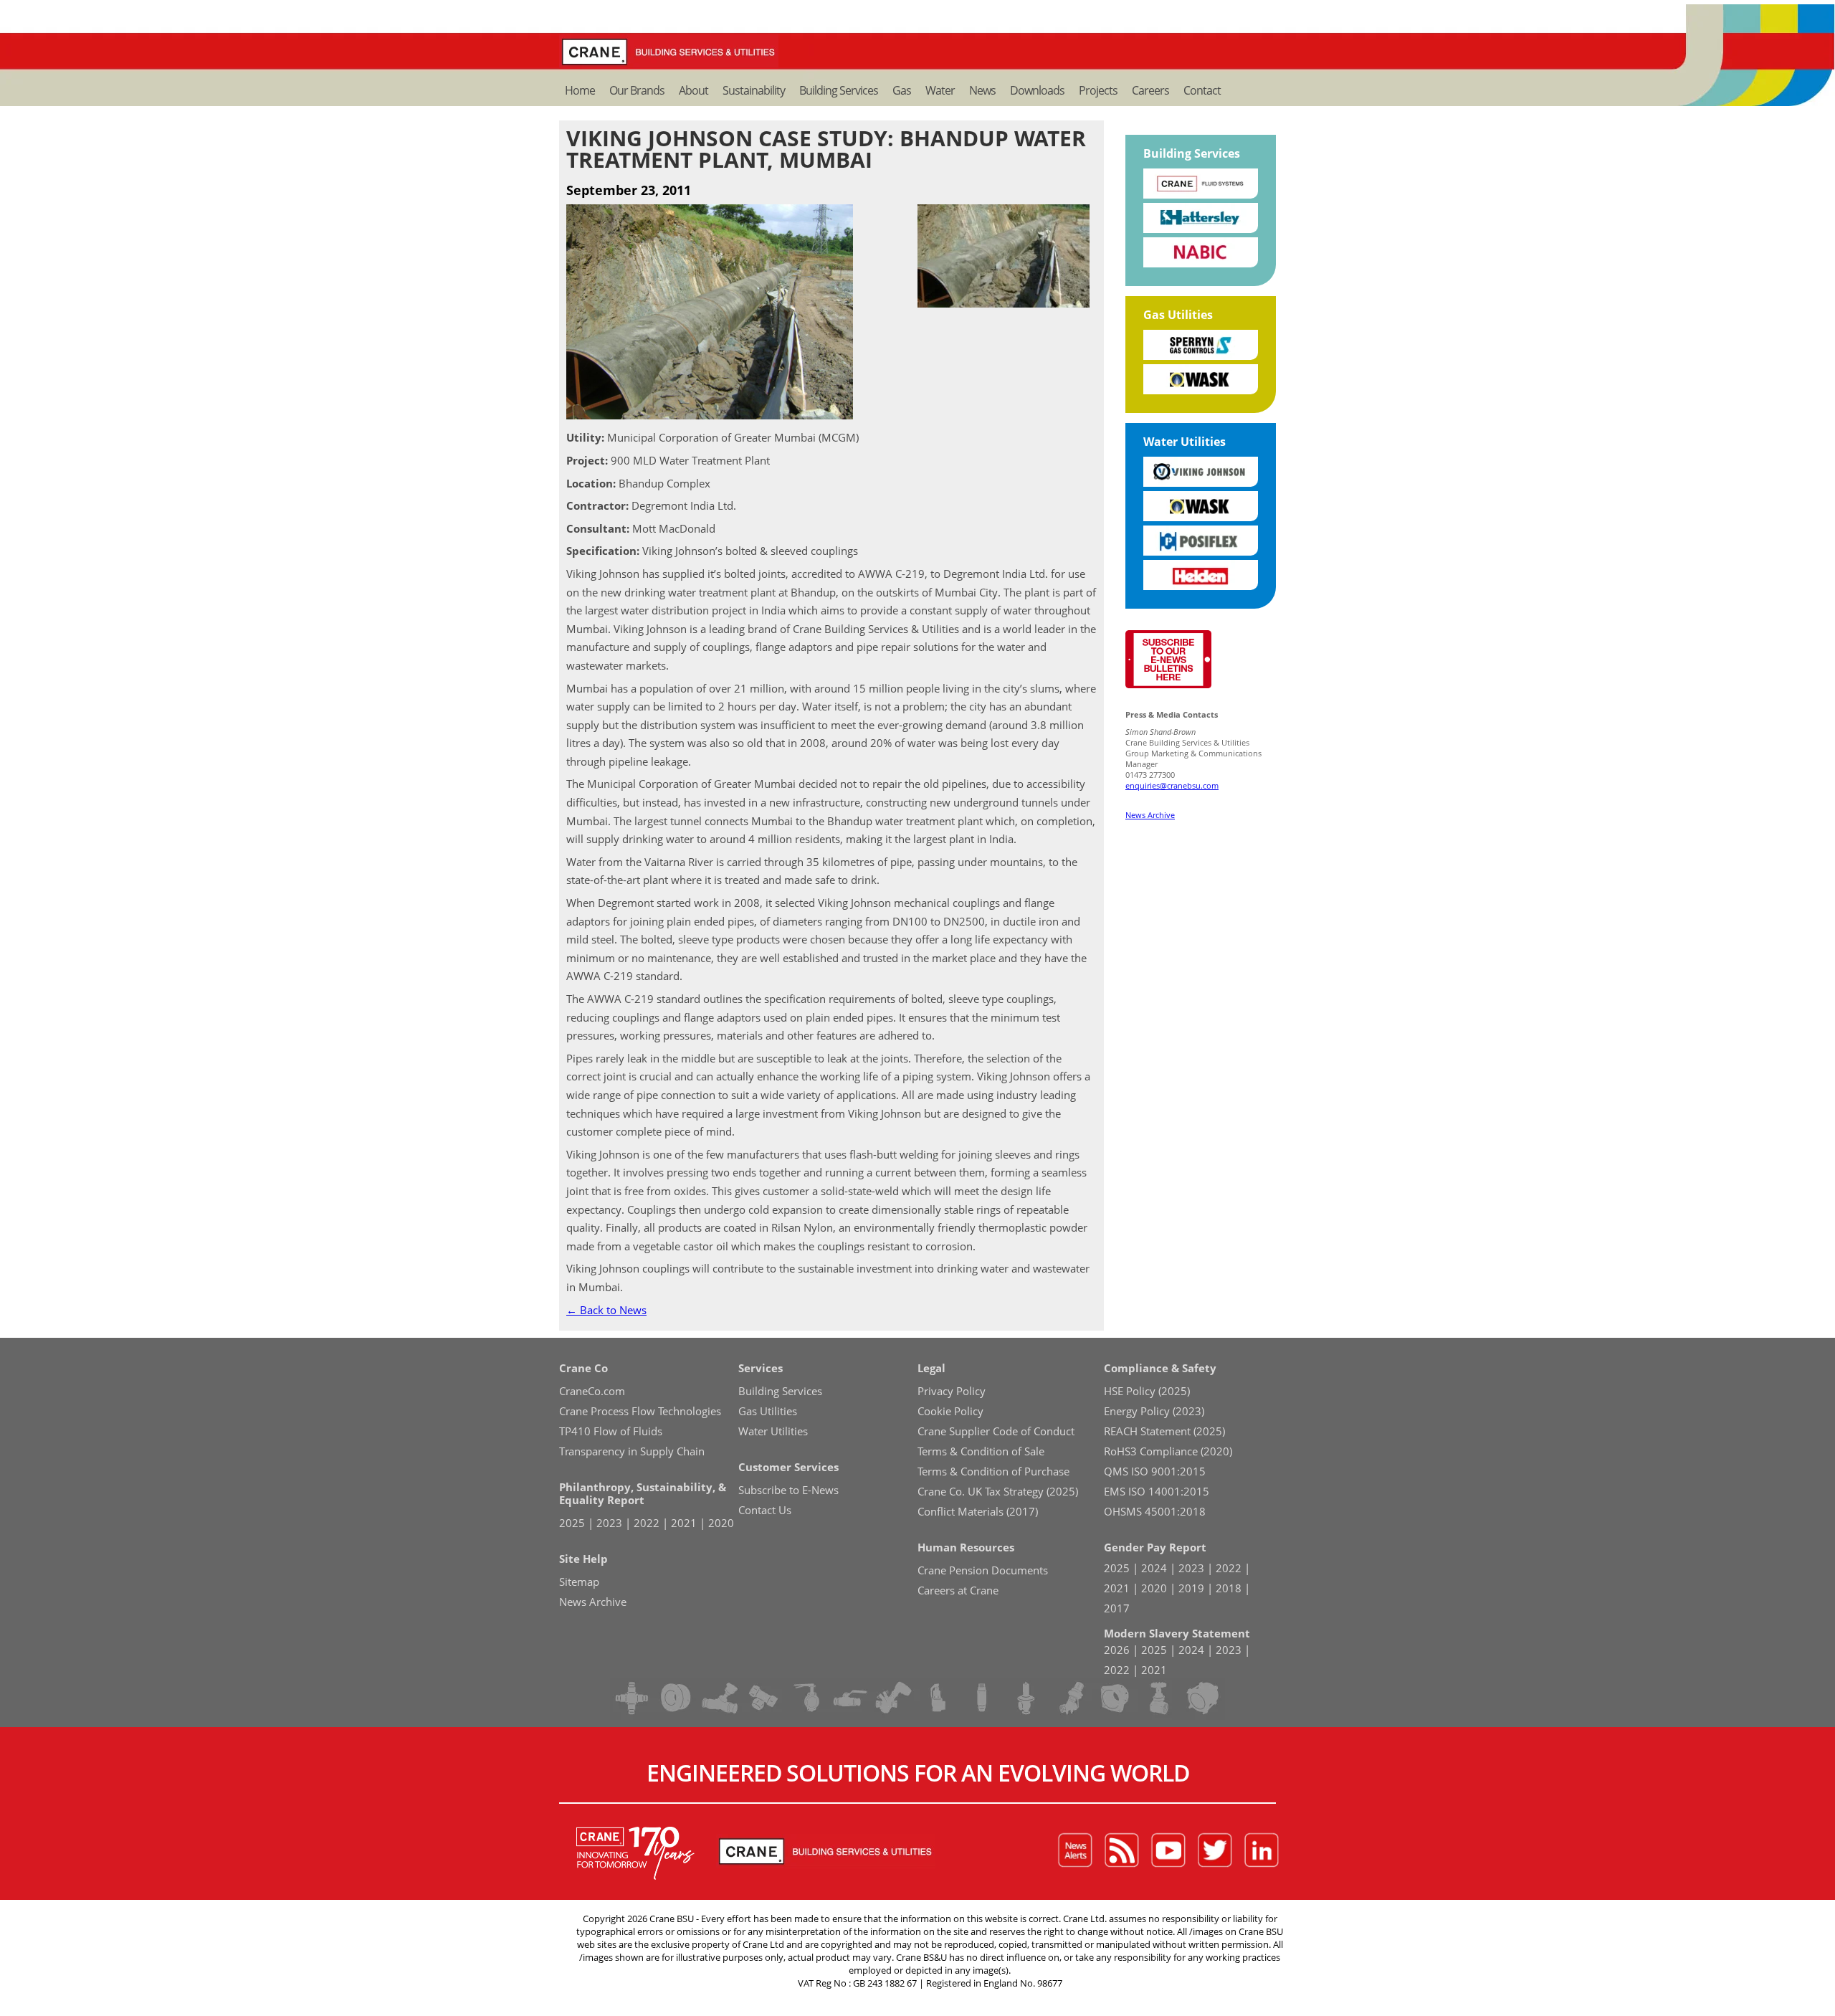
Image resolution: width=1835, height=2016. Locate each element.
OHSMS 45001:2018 (1155, 1511)
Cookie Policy (950, 1411)
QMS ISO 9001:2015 (1155, 1471)
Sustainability (754, 90)
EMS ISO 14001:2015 (1157, 1491)
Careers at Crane (958, 1590)
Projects (1098, 90)
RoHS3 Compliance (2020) (1168, 1451)
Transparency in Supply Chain (632, 1451)
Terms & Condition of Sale (981, 1451)
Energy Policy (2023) (1154, 1411)
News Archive (1150, 815)
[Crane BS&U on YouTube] (1168, 1851)
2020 (721, 1523)
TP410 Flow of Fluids (611, 1431)
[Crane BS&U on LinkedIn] (1262, 1851)
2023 (609, 1523)
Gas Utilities (1178, 315)
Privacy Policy (952, 1391)
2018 (1229, 1588)
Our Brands (637, 90)
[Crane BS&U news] (1075, 1851)
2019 (1191, 1588)
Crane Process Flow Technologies (640, 1411)
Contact (1202, 90)
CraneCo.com (592, 1391)
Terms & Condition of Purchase (993, 1471)
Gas (902, 90)
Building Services (839, 90)
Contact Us (765, 1510)
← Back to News (606, 1310)
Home (580, 90)
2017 (1117, 1608)
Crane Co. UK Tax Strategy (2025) (998, 1491)
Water (940, 90)
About (694, 90)
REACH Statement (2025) (1164, 1431)
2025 (572, 1523)
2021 (684, 1523)
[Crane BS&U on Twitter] (1215, 1851)
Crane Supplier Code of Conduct (996, 1431)
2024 (1154, 1568)
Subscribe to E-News (788, 1490)
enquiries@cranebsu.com (1172, 785)
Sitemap (579, 1582)
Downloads (1037, 90)
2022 (647, 1523)
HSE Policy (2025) (1147, 1391)
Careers (1150, 90)
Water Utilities (1185, 442)
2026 (1117, 1650)
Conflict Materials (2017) (978, 1511)
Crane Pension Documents (983, 1570)
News (982, 90)
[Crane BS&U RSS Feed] (1122, 1851)
